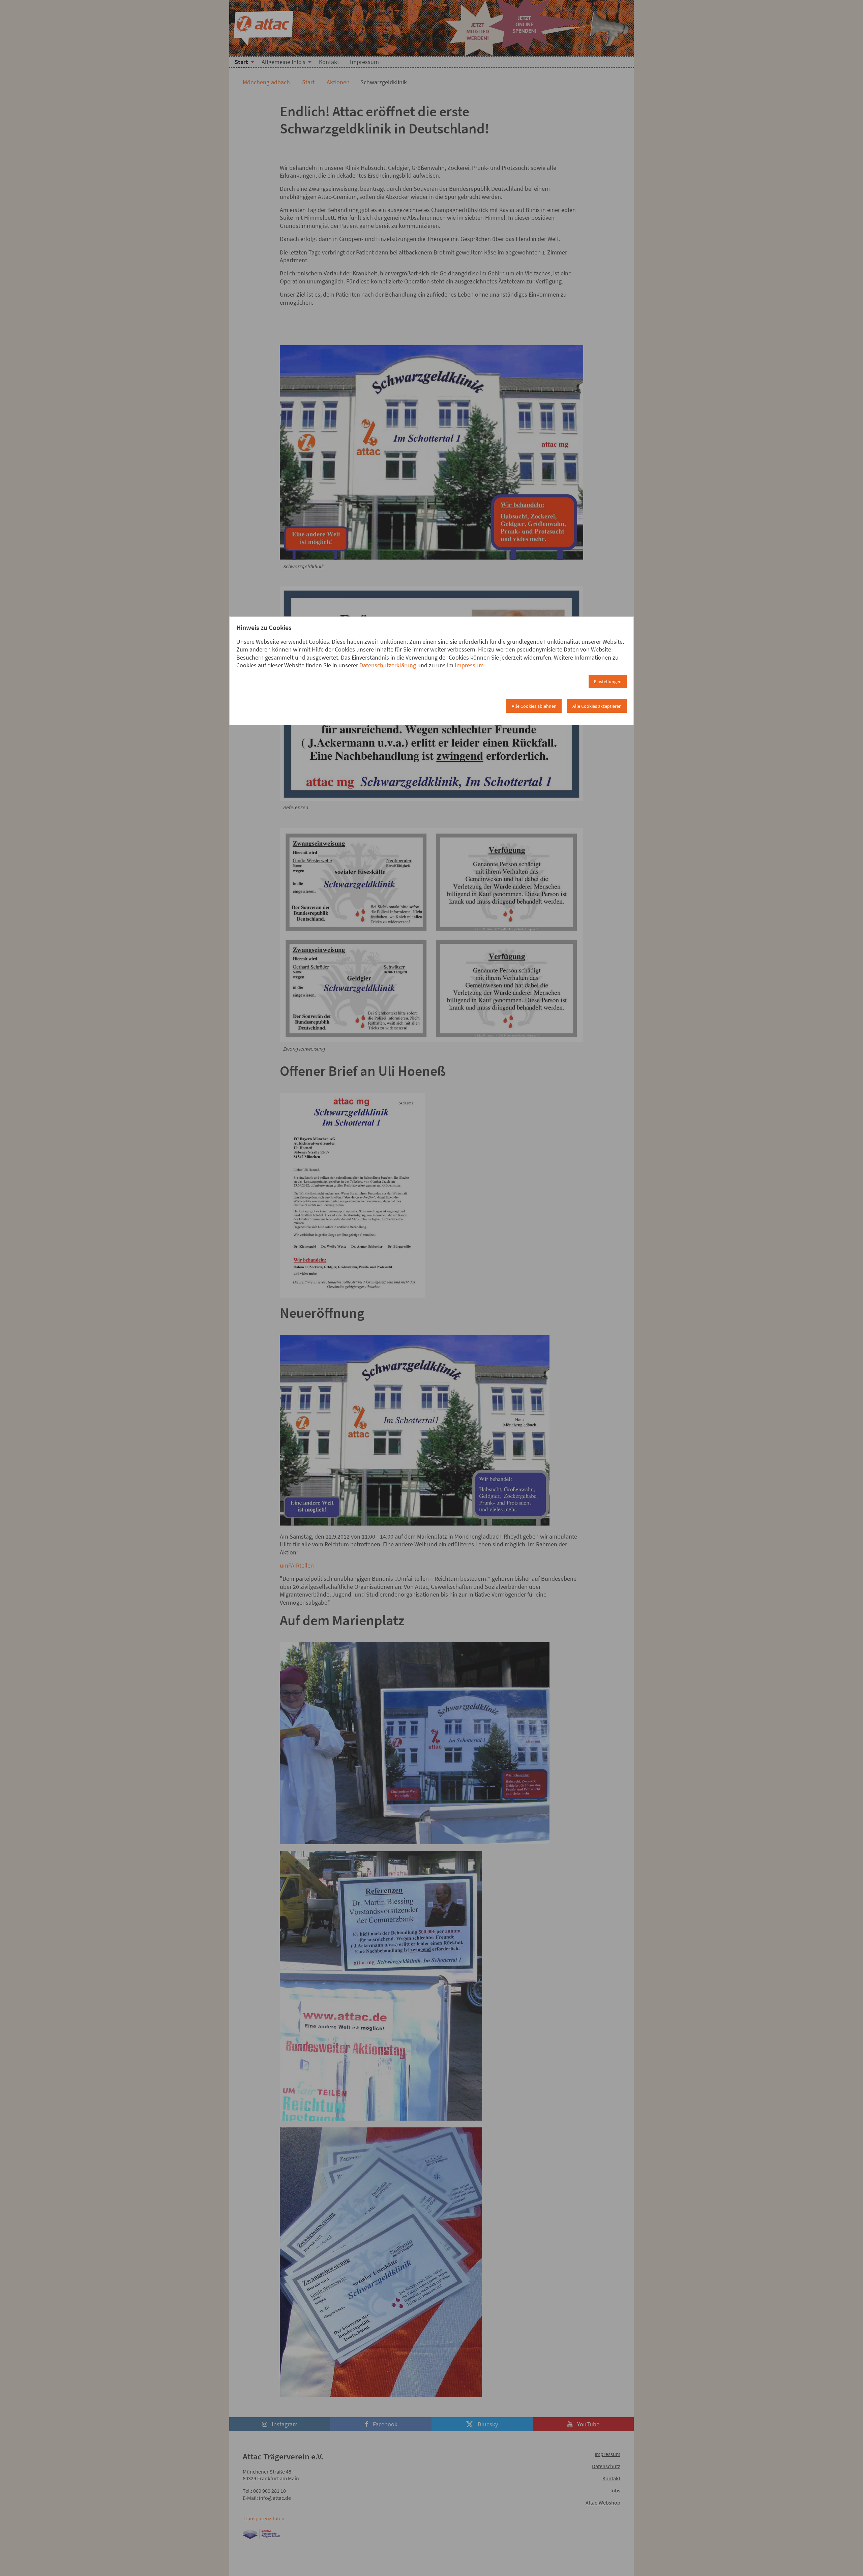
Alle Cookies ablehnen (534, 706)
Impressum (469, 665)
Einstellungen (608, 681)
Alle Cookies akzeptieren (597, 706)
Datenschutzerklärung (388, 665)
